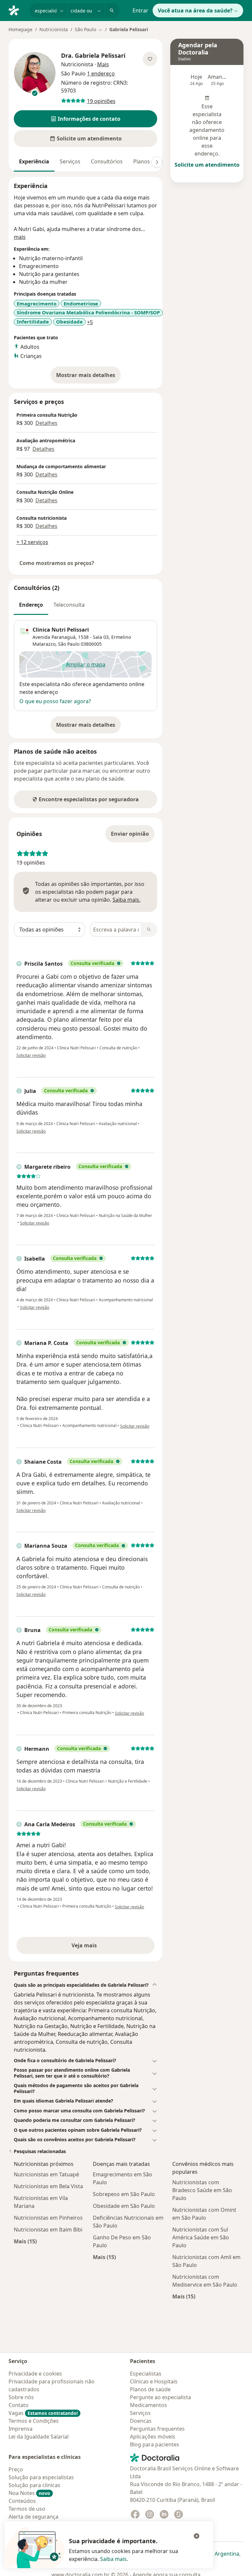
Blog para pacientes (155, 2444)
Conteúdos (22, 2501)
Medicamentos (148, 2405)
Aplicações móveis (153, 2437)
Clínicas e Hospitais (154, 2381)
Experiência (34, 161)
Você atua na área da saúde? (195, 10)
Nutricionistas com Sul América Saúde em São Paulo (201, 2237)
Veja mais (98, 1947)
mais (20, 237)
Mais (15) (25, 2241)
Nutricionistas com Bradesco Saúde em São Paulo (202, 2190)
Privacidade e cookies (35, 2374)
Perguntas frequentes (157, 2429)
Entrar (140, 10)
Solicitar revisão (31, 1055)
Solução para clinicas (34, 2485)
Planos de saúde (150, 2389)
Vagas (43, 2413)
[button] (85, 119)
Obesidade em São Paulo (124, 2206)
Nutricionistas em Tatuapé (46, 2174)
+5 (90, 322)
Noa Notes (29, 2493)
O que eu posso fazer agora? (55, 701)
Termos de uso (27, 2509)
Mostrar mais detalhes (88, 377)
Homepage (21, 29)
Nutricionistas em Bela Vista (48, 2186)
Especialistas (146, 2374)
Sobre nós (21, 2397)
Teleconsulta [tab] (69, 605)
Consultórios (107, 161)
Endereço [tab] (31, 605)
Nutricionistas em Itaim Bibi (48, 2230)
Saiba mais (113, 2559)
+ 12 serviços (32, 542)
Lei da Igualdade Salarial (39, 2437)
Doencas (141, 2421)
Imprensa (21, 2429)
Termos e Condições (34, 2421)
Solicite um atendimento (207, 165)
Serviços (70, 161)
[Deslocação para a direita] (157, 162)
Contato (19, 2405)
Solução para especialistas (41, 2477)
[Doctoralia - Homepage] (16, 10)
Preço (16, 2469)
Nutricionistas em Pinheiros (48, 2218)
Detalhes (46, 423)
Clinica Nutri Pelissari (61, 630)
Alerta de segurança (33, 2517)
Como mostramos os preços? (57, 563)
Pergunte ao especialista (160, 2397)
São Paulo (69, 644)
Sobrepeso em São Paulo (124, 2194)
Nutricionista (54, 29)
